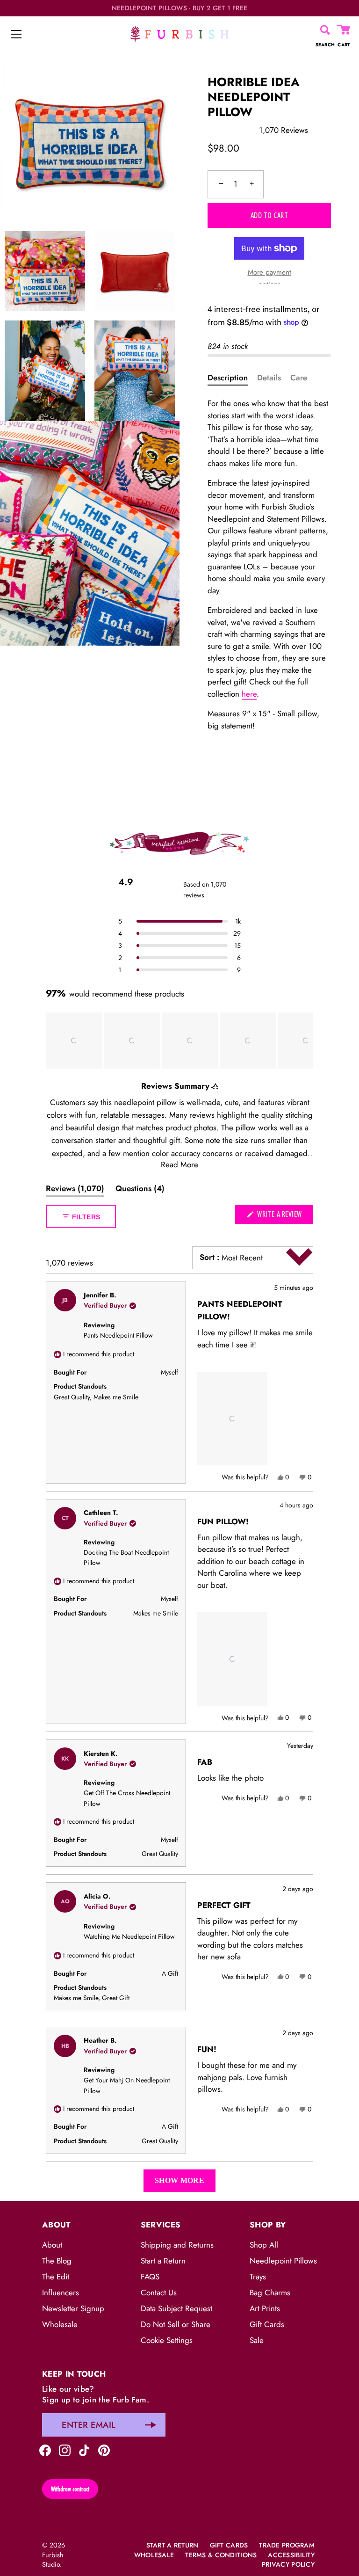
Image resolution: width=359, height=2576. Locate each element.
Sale (257, 2340)
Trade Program (287, 2545)
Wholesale (60, 2324)
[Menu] (16, 34)
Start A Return (172, 2545)
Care (299, 378)
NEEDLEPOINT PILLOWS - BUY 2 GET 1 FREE (180, 8)
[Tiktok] (84, 2449)
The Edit (56, 2277)
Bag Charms (270, 2292)
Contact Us (159, 2292)
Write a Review (284, 1216)
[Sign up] (151, 2425)
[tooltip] (215, 1086)
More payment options (269, 278)
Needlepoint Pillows (283, 2261)
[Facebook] (45, 2449)
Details (269, 378)
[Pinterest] (104, 2449)
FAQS (150, 2277)
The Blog (57, 2261)
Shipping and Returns (177, 2245)
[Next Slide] (306, 1041)
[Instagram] (65, 2449)
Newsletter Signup (73, 2308)
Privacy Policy (288, 2564)
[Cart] (344, 30)
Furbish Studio (53, 2560)
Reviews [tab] (75, 1190)
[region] (179, 1041)
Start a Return (163, 2261)
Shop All (264, 2245)
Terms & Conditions (221, 2555)
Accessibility (291, 2555)
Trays (258, 2277)
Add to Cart (269, 215)
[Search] (325, 30)
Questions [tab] (140, 1190)
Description (228, 378)
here (249, 694)
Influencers (61, 2292)
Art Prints (265, 2308)
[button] (179, 921)
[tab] (232, 378)
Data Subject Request (176, 2308)
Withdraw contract (70, 2489)
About (52, 2245)
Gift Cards (267, 2324)
